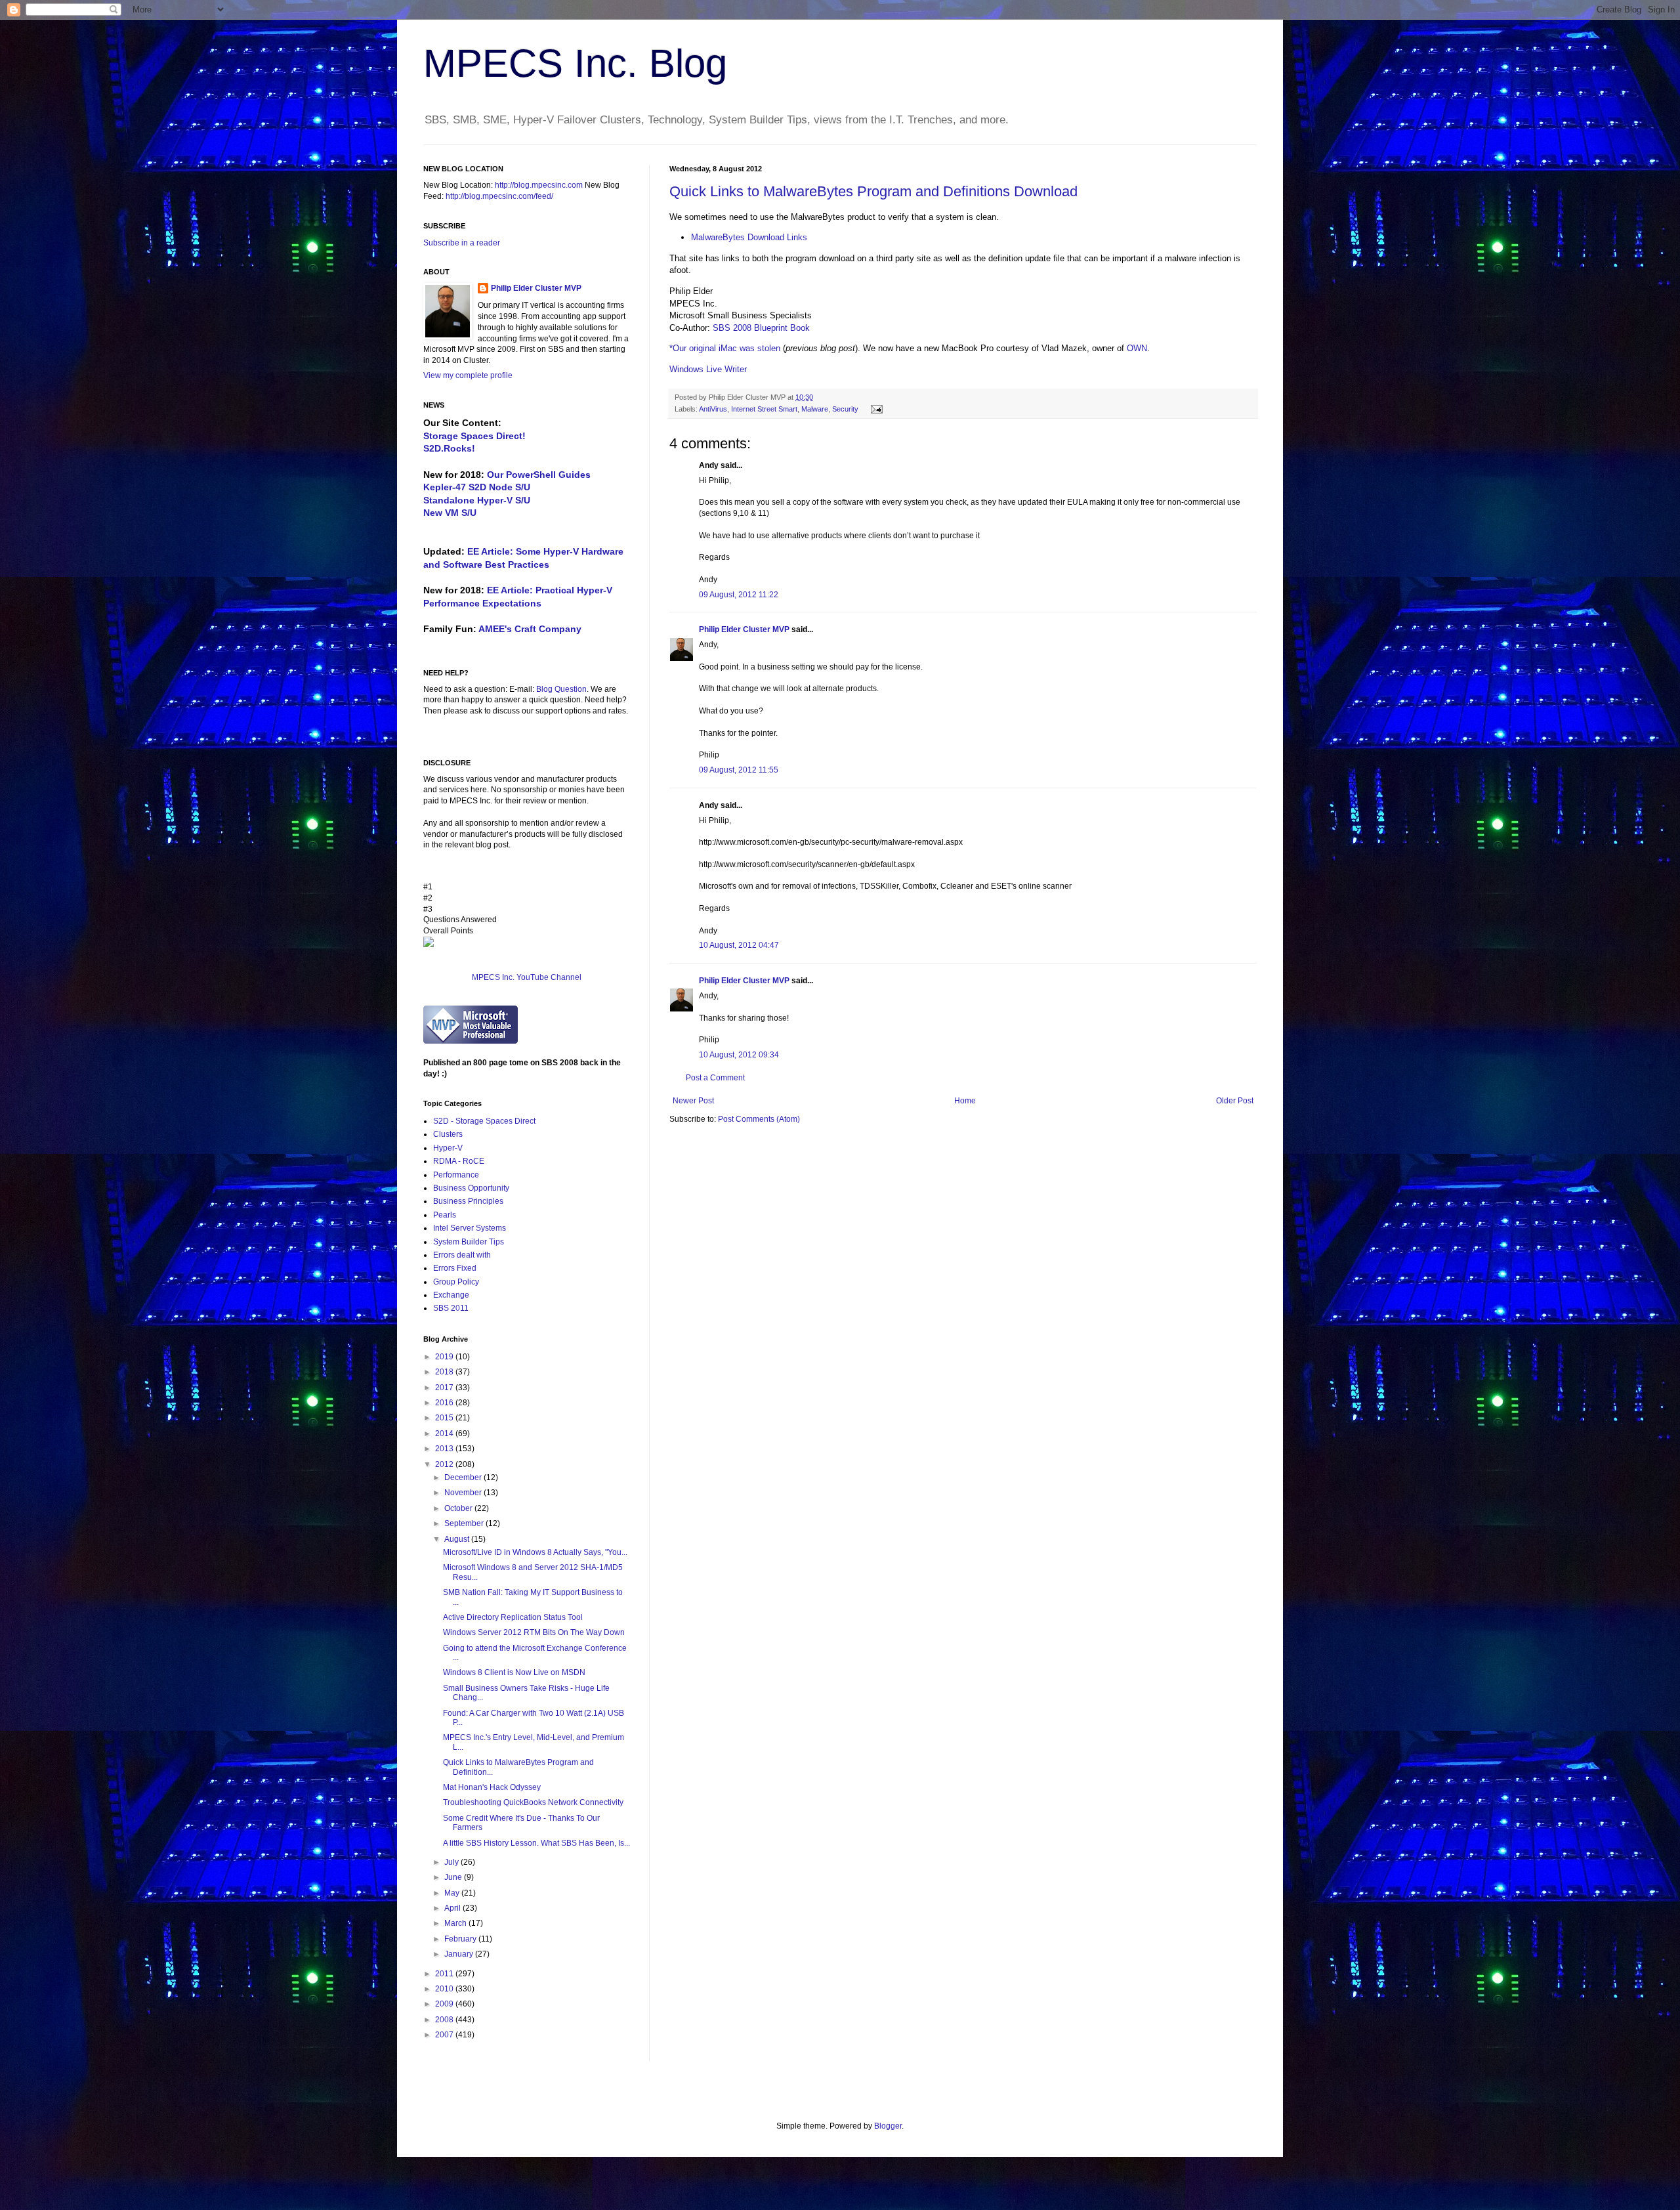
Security (845, 409)
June (454, 1877)
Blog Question (561, 689)
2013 (445, 1449)
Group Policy (456, 1282)
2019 (445, 1357)
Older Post (1235, 1101)
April (453, 1908)
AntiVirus (713, 409)
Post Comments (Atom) (759, 1119)
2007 (445, 2035)
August (458, 1539)
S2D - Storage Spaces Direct (484, 1121)
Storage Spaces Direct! (474, 436)
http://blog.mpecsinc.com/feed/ (499, 196)
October (459, 1508)
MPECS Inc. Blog (575, 63)
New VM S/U (450, 513)
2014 (445, 1434)
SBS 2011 (451, 1308)
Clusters (448, 1134)
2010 (445, 1989)
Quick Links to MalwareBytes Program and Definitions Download (873, 191)
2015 (445, 1418)
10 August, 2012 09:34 (739, 1055)
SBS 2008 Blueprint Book (761, 328)
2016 (445, 1403)
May (453, 1893)
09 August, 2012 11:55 (739, 770)
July (452, 1862)
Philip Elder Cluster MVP (744, 629)
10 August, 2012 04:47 (739, 945)
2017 (445, 1388)
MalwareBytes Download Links (749, 237)
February (461, 1939)
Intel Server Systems (470, 1228)
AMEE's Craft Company (530, 629)
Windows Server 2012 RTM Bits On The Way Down (534, 1632)
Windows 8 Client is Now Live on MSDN (514, 1672)
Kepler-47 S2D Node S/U (477, 487)
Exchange (451, 1295)
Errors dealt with (462, 1255)
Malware (815, 409)
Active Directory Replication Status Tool (513, 1617)
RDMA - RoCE (459, 1161)
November (464, 1493)
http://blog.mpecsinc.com (539, 185)
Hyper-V (448, 1148)
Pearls (445, 1215)
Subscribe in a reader (462, 243)
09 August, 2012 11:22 (739, 595)
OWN (1137, 348)
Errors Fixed (455, 1268)
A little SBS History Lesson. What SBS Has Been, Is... (536, 1843)
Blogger (888, 2126)
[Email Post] (875, 409)
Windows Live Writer (708, 369)
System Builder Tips (469, 1242)
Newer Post (693, 1101)
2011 (445, 1974)
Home (965, 1101)
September (465, 1523)
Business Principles (468, 1201)
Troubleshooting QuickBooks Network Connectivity (533, 1802)
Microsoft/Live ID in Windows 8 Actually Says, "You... (535, 1552)
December (464, 1477)
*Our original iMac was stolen (725, 348)
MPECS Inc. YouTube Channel (527, 977)
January (460, 1954)
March (456, 1923)
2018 (445, 1372)
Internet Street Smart (764, 409)
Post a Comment (715, 1078)
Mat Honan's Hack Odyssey (492, 1787)
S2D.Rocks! (449, 448)
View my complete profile (468, 375)
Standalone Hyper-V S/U (477, 500)
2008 (445, 2020)
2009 (445, 2004)
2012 (445, 1464)
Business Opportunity (471, 1188)
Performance (456, 1175)
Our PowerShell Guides (539, 475)
